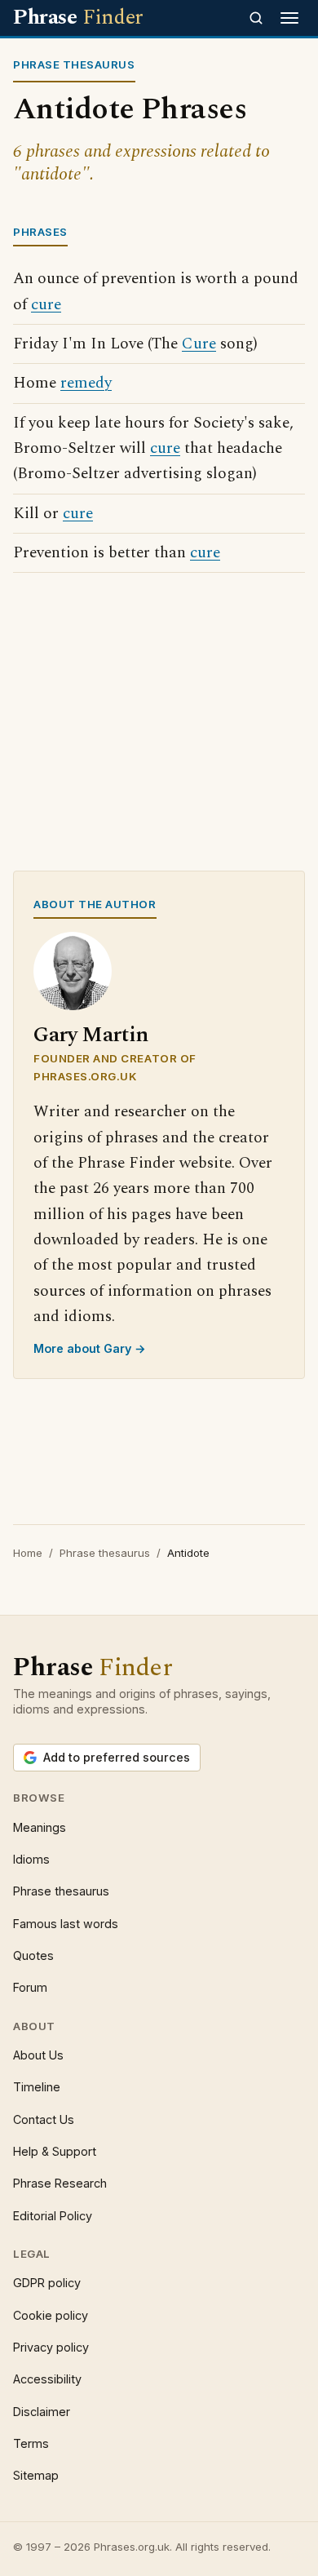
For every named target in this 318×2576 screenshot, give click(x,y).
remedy (86, 383)
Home (28, 1553)
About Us (38, 2055)
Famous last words (66, 1924)
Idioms (31, 1859)
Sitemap (36, 2475)
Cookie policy (51, 2315)
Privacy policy (51, 2347)
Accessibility (47, 2379)
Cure (199, 344)
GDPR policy (47, 2283)
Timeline (37, 2087)
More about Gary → (90, 1348)
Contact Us (44, 2119)
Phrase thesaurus (105, 1553)
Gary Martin (91, 1035)
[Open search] (256, 18)
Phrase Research (60, 2183)
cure (46, 305)
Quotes (33, 1955)
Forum (30, 1987)
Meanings (40, 1827)
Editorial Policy (53, 2216)
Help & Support (55, 2151)
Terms (31, 2443)
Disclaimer (42, 2412)
